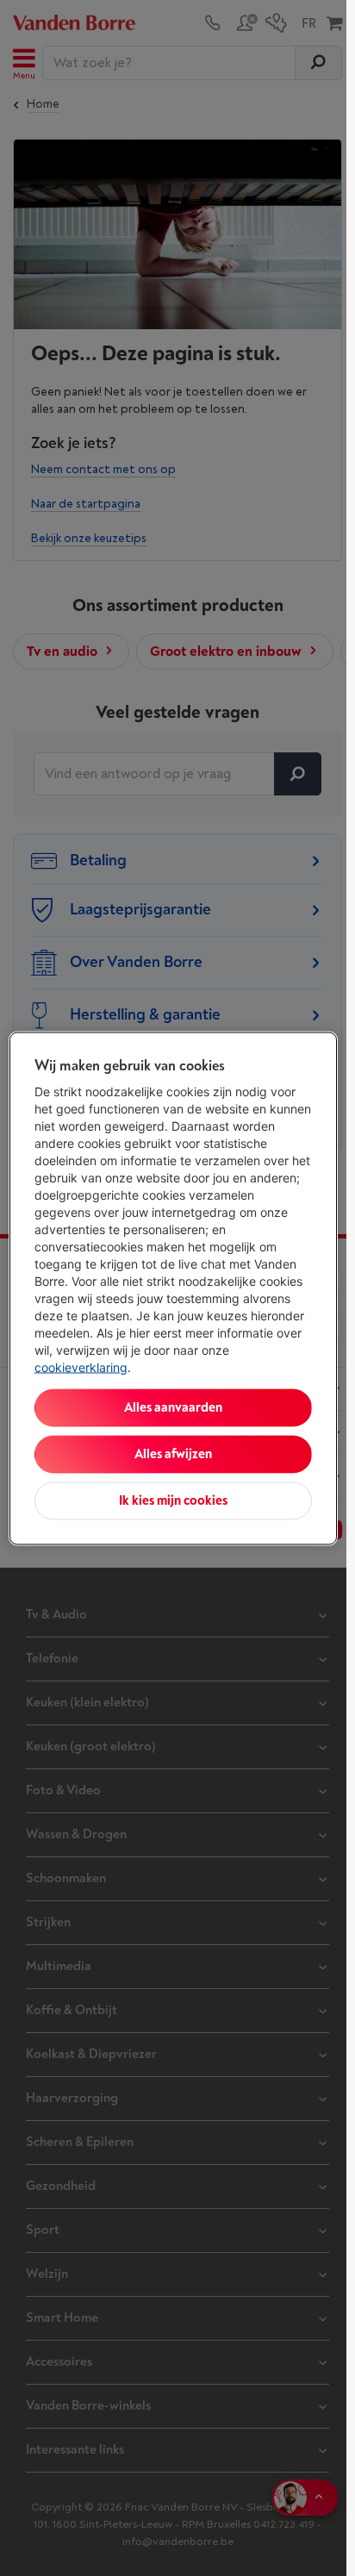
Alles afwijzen (173, 1453)
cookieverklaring (81, 1366)
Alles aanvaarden (173, 1407)
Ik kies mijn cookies (173, 1500)
